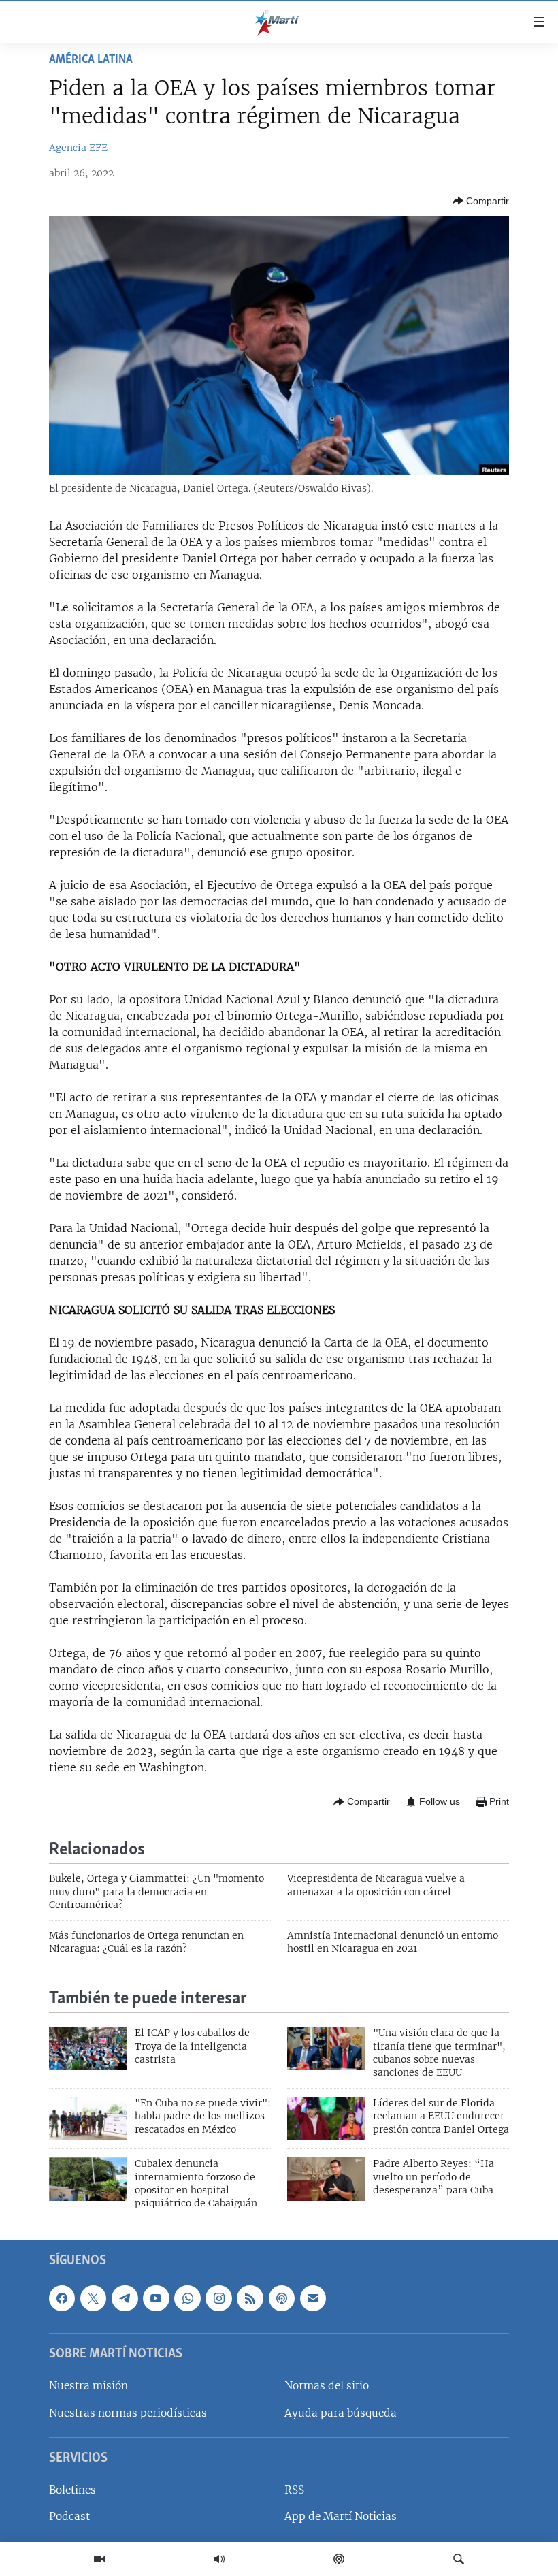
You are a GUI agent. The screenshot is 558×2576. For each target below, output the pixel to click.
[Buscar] (459, 2559)
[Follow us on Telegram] (125, 2298)
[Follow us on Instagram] (218, 2298)
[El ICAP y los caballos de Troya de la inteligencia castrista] (88, 2048)
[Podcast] (339, 2559)
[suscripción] (313, 2298)
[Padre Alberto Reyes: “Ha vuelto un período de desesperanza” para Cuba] (326, 2179)
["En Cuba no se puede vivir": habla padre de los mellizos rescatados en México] (88, 2119)
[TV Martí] (99, 2559)
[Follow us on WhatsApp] (187, 2298)
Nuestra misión (88, 2386)
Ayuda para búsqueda (341, 2412)
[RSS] (250, 2298)
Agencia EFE (78, 148)
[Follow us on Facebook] (62, 2298)
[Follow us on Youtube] (156, 2298)
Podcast (69, 2516)
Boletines (72, 2490)
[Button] (481, 201)
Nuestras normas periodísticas (128, 2412)
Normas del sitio (327, 2386)
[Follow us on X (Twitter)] (93, 2298)
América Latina (91, 60)
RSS (294, 2490)
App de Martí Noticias (341, 2516)
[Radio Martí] (219, 2559)
